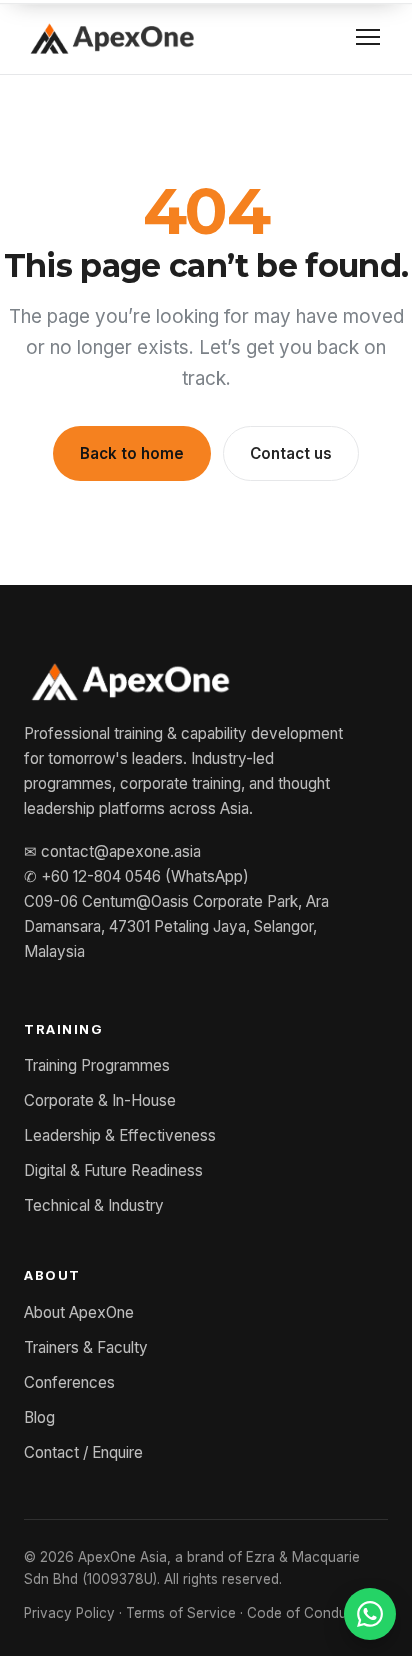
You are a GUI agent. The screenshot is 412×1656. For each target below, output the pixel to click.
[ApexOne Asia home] (111, 37)
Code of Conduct (303, 1613)
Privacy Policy (69, 1613)
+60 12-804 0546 (101, 876)
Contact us (291, 453)
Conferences (69, 1382)
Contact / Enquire (83, 1452)
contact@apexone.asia (121, 851)
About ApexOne (79, 1312)
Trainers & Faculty (86, 1347)
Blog (39, 1417)
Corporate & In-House (100, 1100)
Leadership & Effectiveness (120, 1135)
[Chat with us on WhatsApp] (370, 1614)
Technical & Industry (94, 1205)
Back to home (132, 453)
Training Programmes (97, 1065)
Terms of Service (181, 1613)
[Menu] (368, 37)
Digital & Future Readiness (113, 1170)
